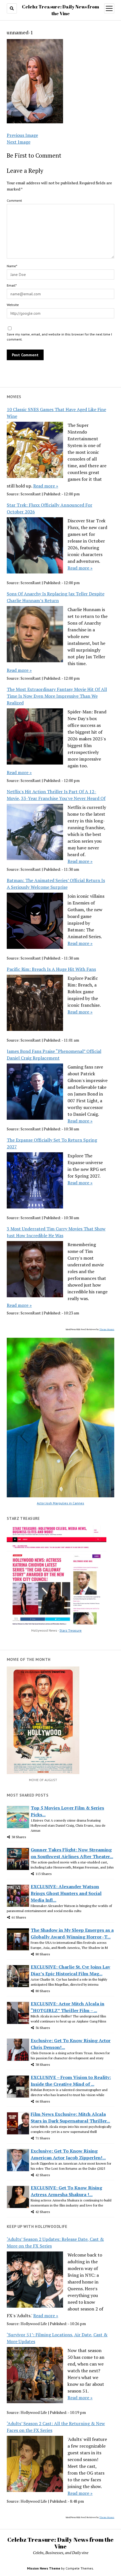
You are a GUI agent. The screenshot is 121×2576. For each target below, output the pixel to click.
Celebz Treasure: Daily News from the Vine (60, 2543)
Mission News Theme (44, 2568)
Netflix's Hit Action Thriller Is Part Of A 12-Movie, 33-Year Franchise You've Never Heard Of (56, 795)
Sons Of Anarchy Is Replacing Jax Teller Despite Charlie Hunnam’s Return (56, 597)
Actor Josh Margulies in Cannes (60, 1503)
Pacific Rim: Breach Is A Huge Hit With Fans (51, 969)
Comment (14, 200)
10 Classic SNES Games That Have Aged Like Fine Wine (56, 413)
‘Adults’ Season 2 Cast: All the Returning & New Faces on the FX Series (56, 2427)
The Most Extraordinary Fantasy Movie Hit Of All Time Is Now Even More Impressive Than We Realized (57, 696)
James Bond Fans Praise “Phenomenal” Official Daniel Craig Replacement (54, 1055)
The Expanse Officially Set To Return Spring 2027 (52, 1143)
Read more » (46, 486)
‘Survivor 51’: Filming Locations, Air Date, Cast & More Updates (57, 2338)
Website (13, 305)
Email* (12, 285)
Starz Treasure (70, 1630)
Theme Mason (107, 1329)
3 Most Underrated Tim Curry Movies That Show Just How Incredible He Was (56, 1232)
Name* (12, 266)
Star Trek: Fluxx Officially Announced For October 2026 (50, 508)
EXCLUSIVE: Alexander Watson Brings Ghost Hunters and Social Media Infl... (66, 1893)
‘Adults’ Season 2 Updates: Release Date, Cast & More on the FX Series (55, 2242)
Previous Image (22, 135)
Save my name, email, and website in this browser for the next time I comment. (59, 337)
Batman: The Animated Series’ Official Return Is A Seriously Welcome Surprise (56, 884)
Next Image (19, 142)
